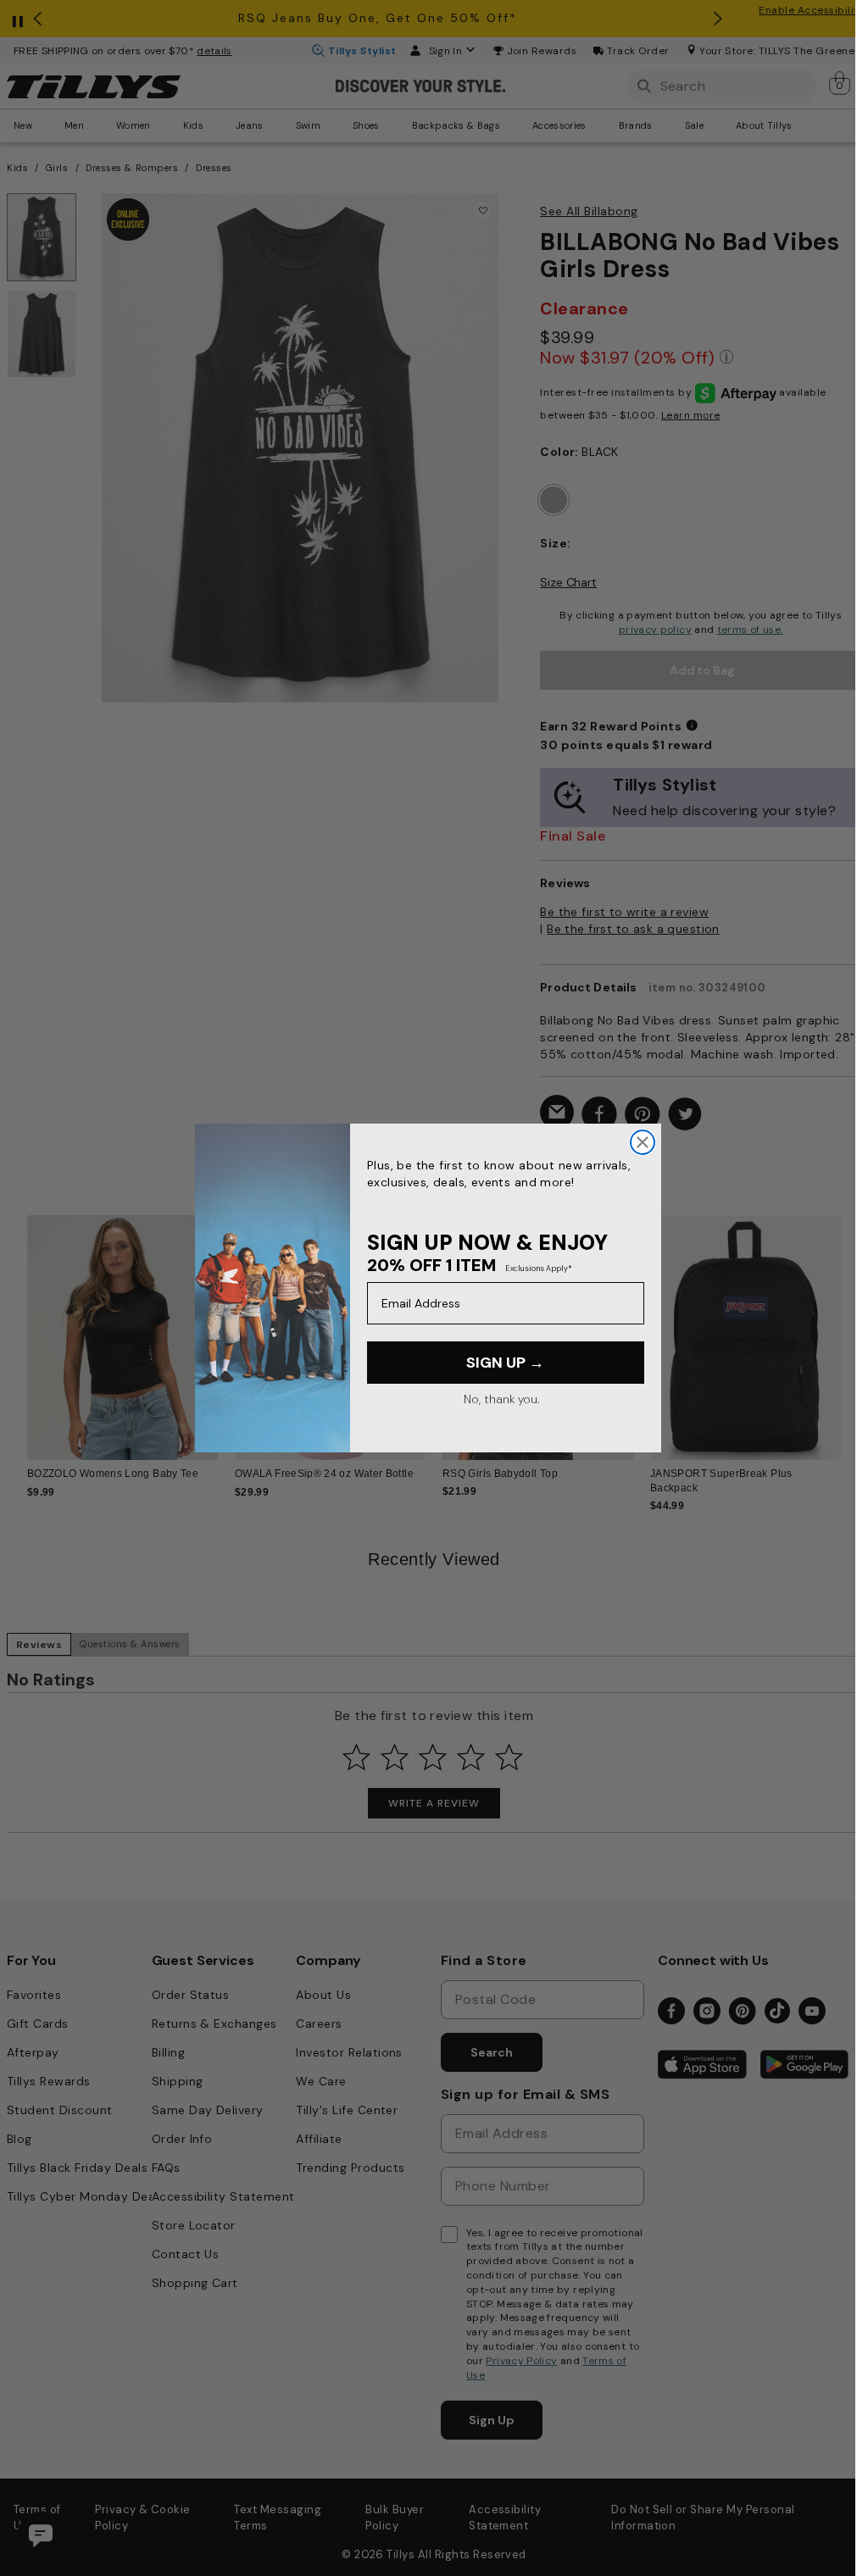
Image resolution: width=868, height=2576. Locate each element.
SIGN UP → (505, 1363)
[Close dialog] (643, 1142)
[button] (839, 1330)
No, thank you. (501, 1399)
